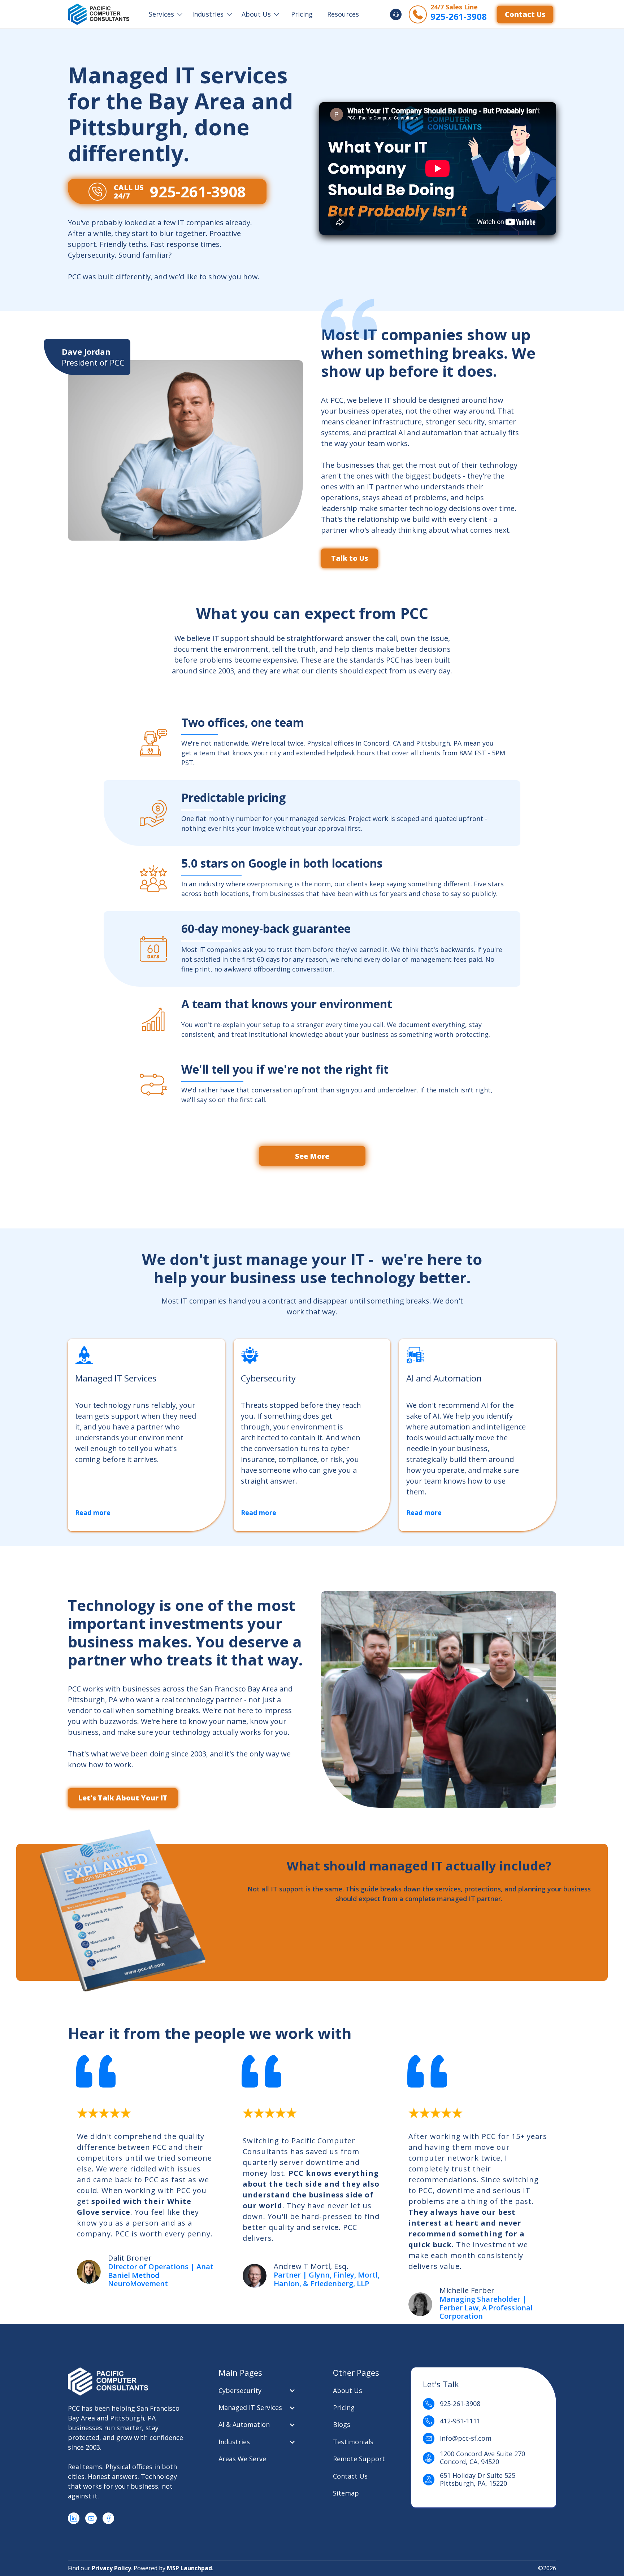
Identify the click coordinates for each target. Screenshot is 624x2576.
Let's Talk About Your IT (123, 1798)
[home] (99, 14)
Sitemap (346, 2493)
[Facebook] (108, 2518)
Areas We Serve (242, 2459)
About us (348, 2391)
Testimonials (353, 2442)
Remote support (359, 2459)
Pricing (302, 14)
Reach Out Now (312, 1204)
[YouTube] (91, 2518)
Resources (343, 14)
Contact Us (525, 14)
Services (161, 14)
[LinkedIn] (74, 2518)
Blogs (342, 2425)
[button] (165, 14)
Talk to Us (350, 558)
